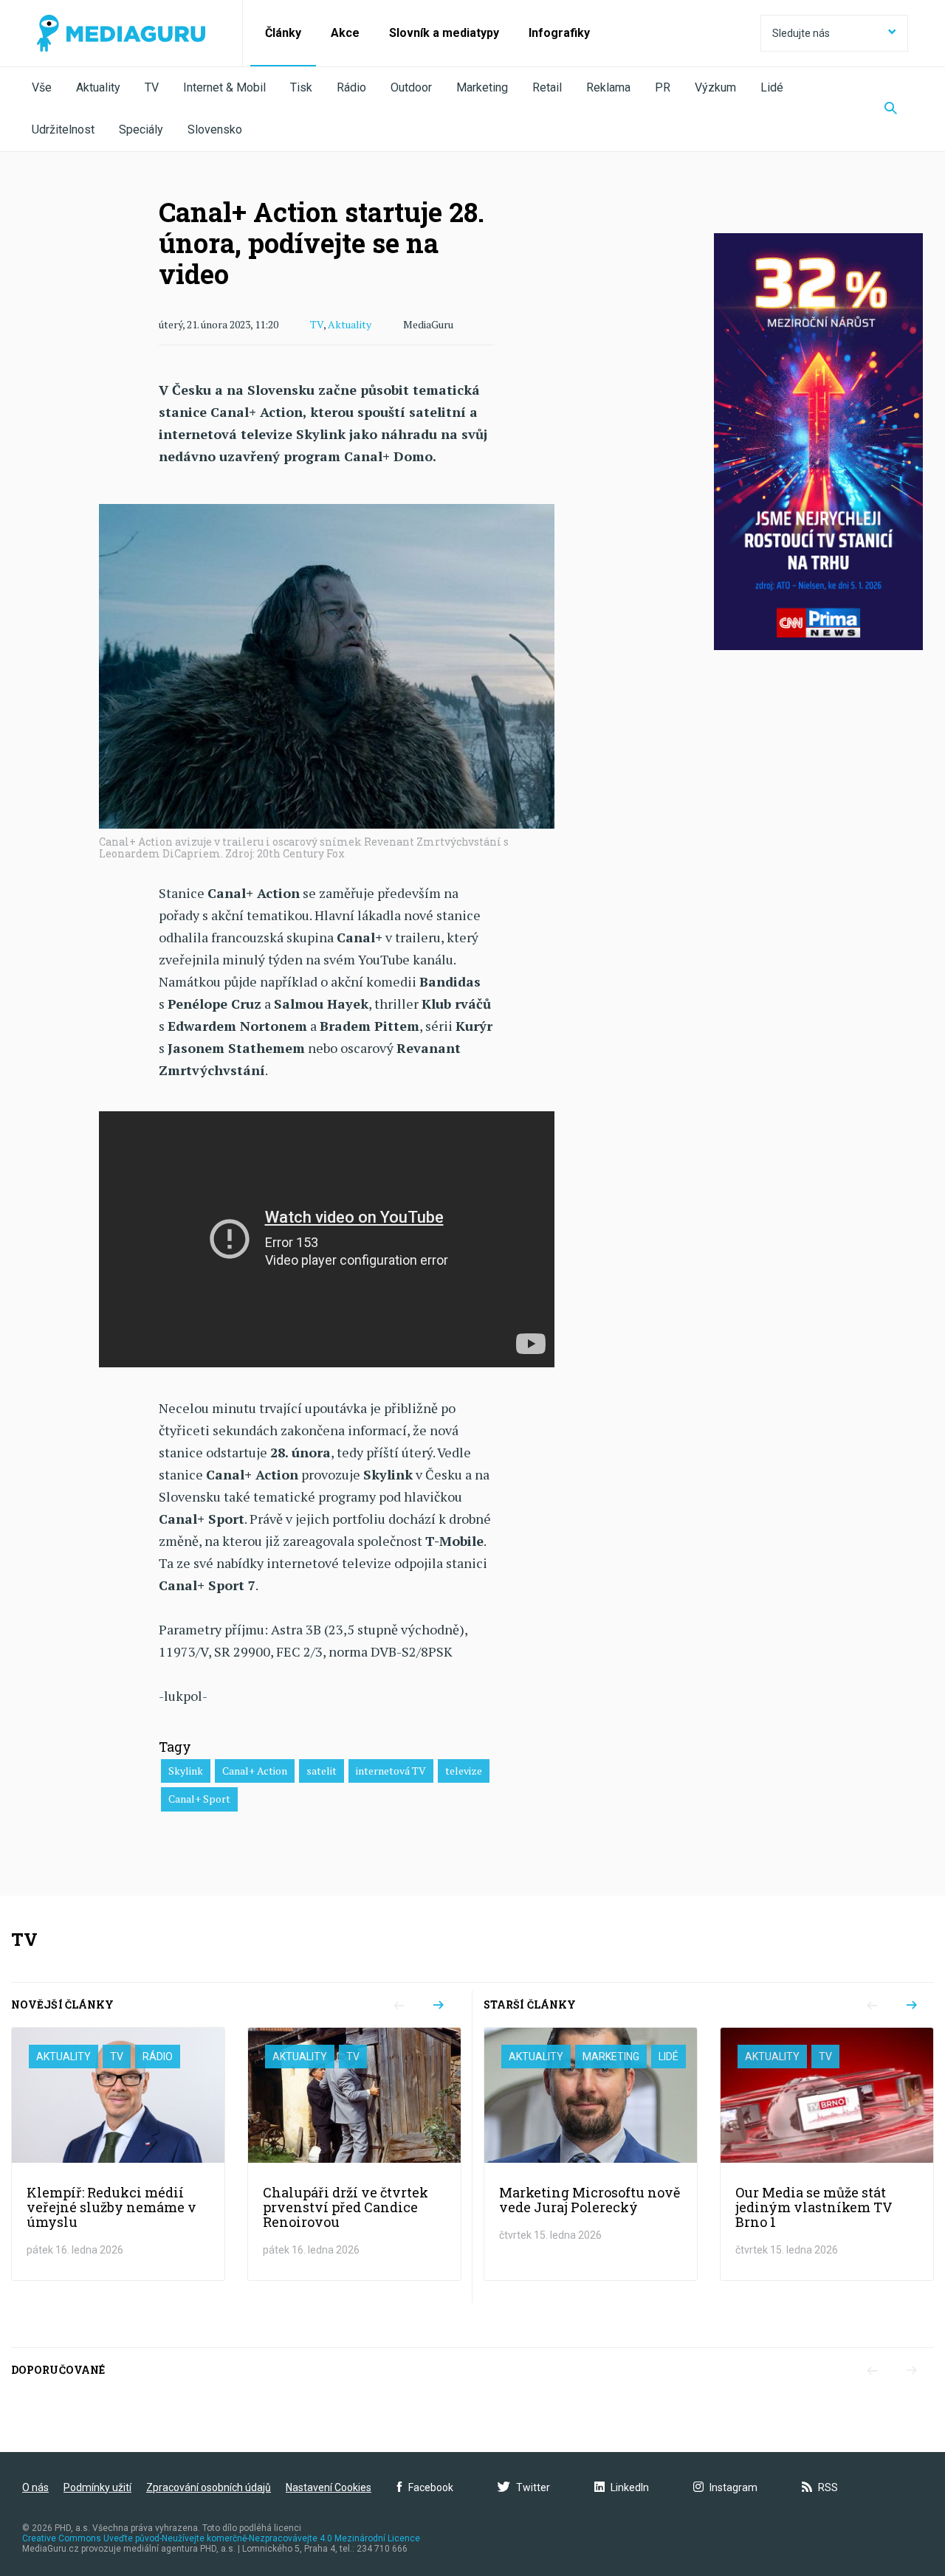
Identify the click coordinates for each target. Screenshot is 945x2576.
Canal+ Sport (199, 1799)
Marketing (482, 87)
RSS (828, 2487)
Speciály (141, 130)
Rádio (351, 87)
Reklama (608, 87)
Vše (42, 87)
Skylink (186, 1771)
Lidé (772, 87)
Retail (547, 87)
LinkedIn (630, 2487)
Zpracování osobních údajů (209, 2487)
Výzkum (715, 87)
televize (464, 1771)
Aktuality (98, 87)
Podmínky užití (97, 2487)
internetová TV (391, 1771)
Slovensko (215, 130)
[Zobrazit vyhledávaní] (891, 109)
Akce (345, 33)
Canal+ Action (255, 1771)
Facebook (431, 2487)
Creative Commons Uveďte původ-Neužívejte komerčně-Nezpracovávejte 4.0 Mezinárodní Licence (221, 2538)
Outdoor (411, 87)
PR (663, 87)
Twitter (533, 2487)
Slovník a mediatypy (444, 33)
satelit (322, 1771)
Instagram (733, 2487)
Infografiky (559, 33)
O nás (35, 2487)
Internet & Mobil (224, 87)
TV (152, 87)
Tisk (301, 87)
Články (283, 33)
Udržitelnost (63, 130)
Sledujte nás (801, 33)
